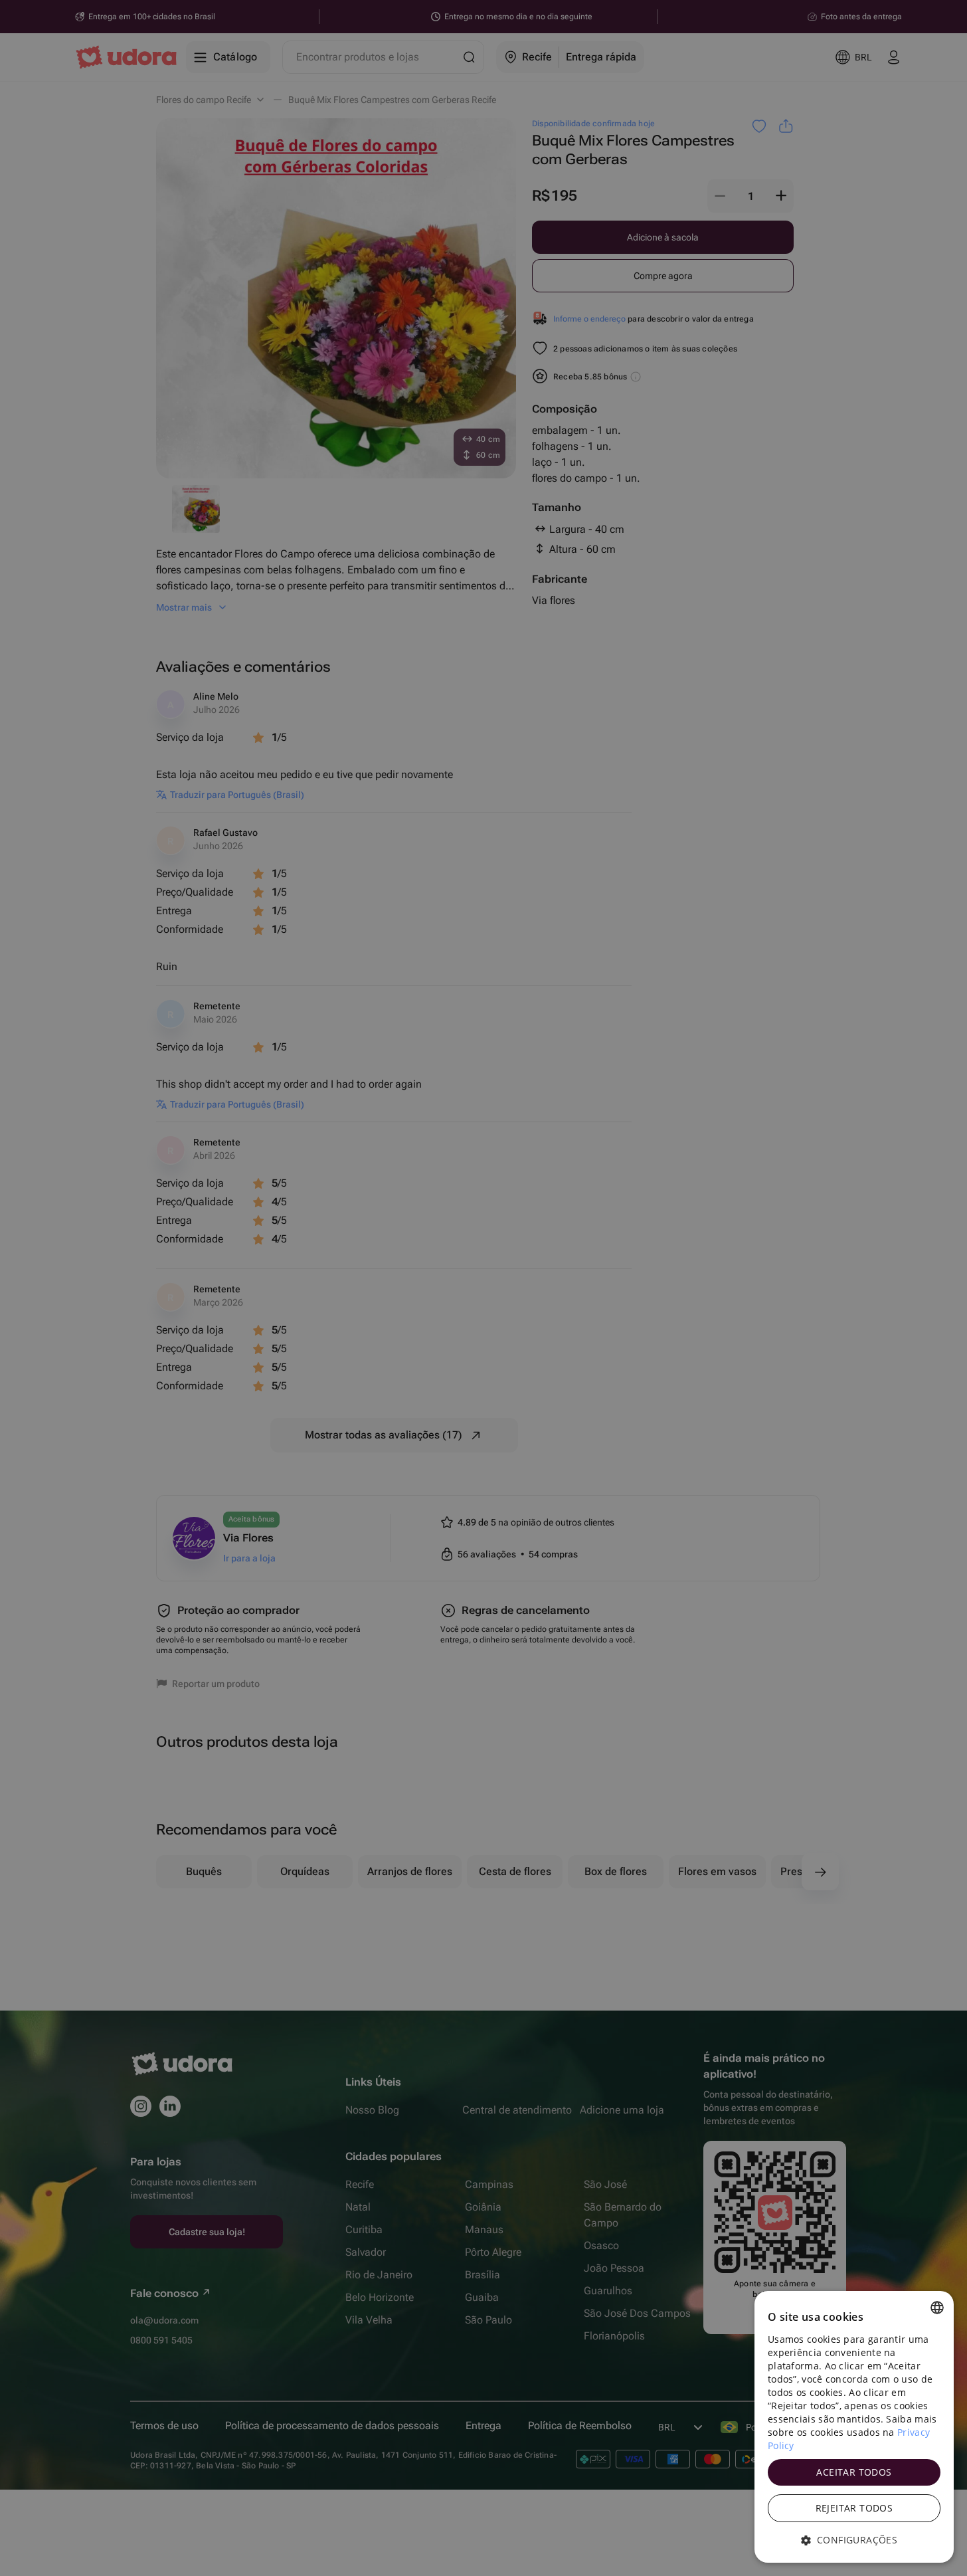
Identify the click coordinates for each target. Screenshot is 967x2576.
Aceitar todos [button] (854, 2472)
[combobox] (937, 2308)
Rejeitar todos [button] (854, 2508)
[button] (854, 2540)
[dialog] (854, 2427)
